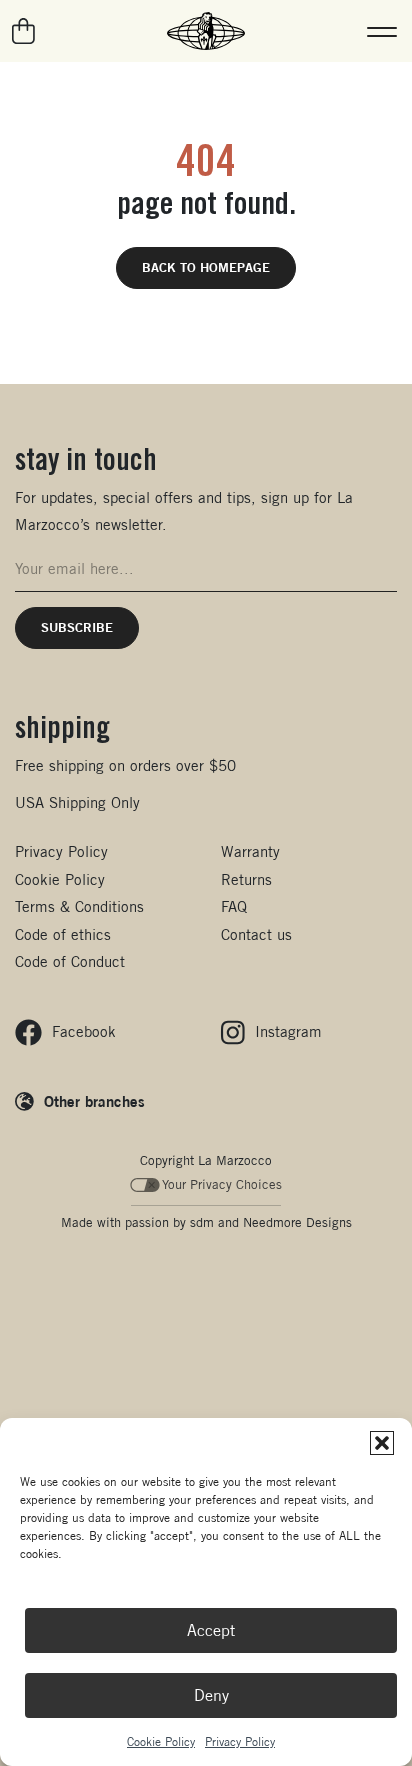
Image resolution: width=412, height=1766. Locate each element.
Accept (211, 1630)
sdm (202, 1222)
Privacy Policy (240, 1741)
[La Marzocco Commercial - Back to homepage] (206, 31)
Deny (211, 1695)
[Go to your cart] (24, 31)
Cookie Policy (161, 1741)
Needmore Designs (297, 1222)
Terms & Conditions (79, 906)
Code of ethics (63, 934)
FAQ (234, 906)
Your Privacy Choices (222, 1184)
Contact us (256, 934)
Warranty (250, 851)
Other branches (94, 1101)
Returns (246, 879)
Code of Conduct (70, 961)
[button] (382, 1443)
